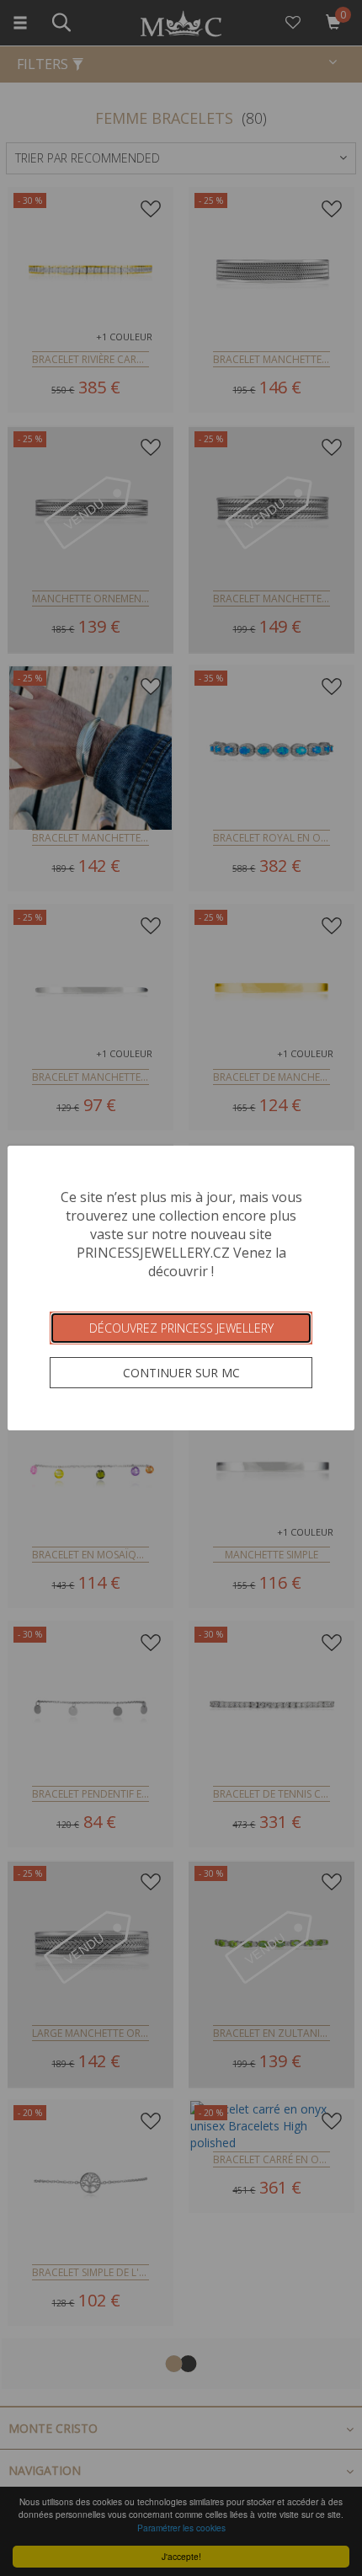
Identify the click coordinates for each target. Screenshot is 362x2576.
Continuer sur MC (181, 1373)
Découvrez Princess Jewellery (181, 1328)
